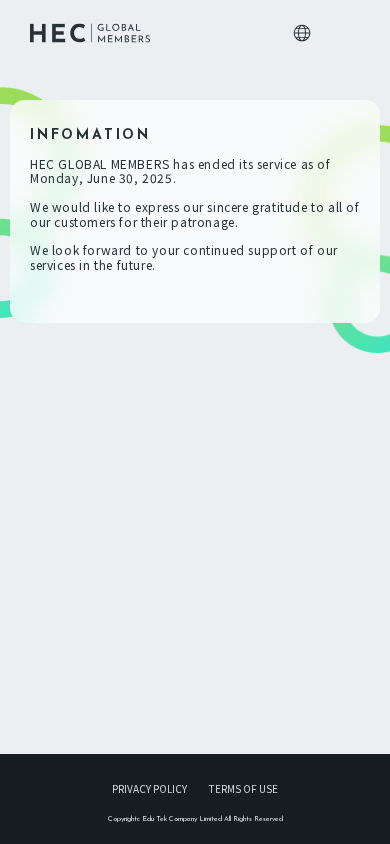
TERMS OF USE (243, 788)
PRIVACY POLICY (149, 788)
